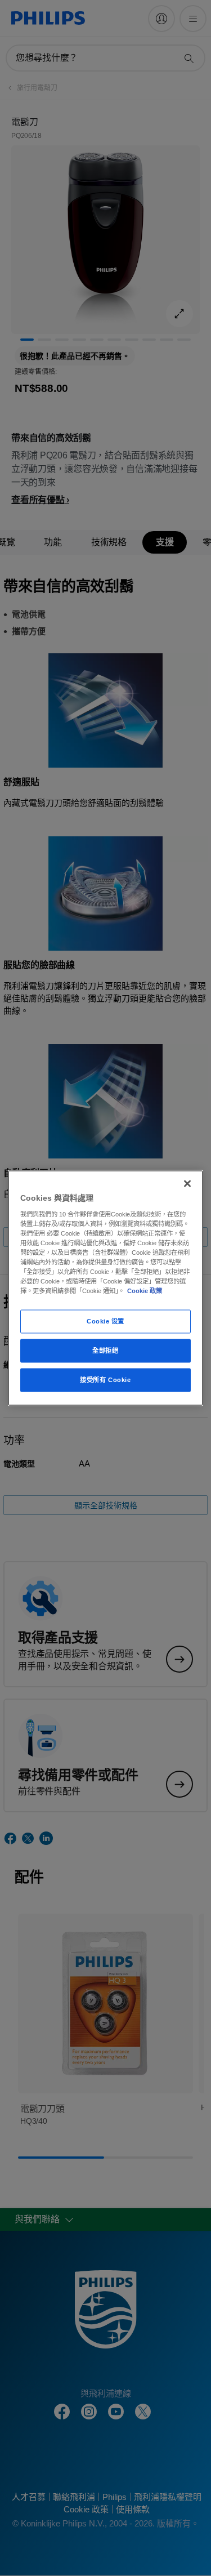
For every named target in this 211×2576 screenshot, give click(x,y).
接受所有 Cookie (105, 1380)
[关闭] (187, 1184)
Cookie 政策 (145, 1291)
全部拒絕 (105, 1351)
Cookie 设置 (105, 1321)
